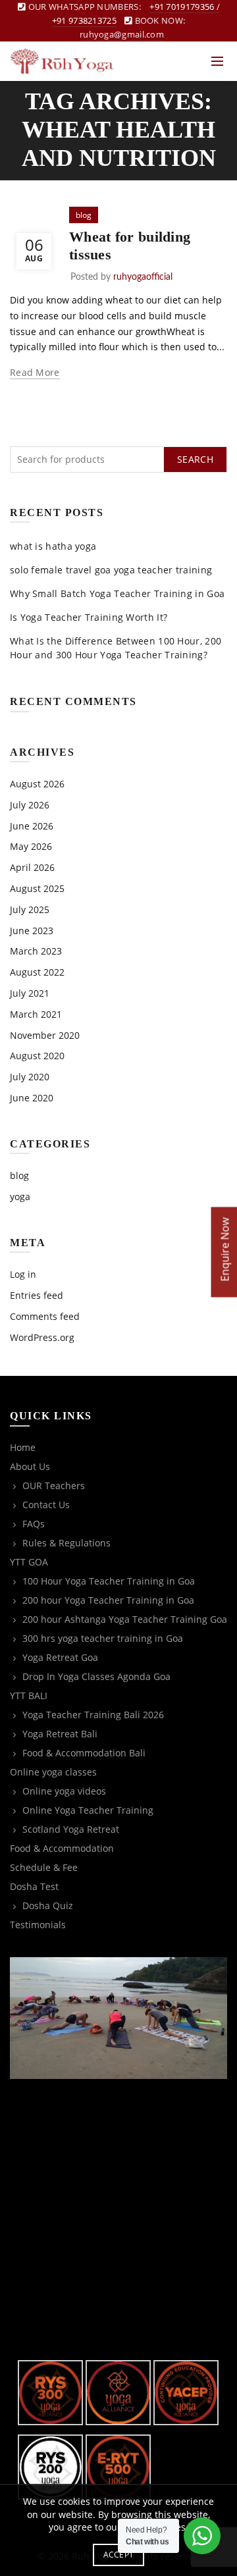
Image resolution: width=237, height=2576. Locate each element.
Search (195, 459)
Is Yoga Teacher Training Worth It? (89, 617)
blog (84, 215)
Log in (23, 1274)
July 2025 (30, 909)
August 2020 (37, 1056)
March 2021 (36, 1014)
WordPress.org (42, 1337)
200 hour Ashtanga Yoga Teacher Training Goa (125, 1619)
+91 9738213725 (84, 20)
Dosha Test (34, 1886)
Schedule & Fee (44, 1867)
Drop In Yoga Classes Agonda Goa (96, 1676)
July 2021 (30, 993)
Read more (35, 373)
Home (23, 1447)
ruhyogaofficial (143, 277)
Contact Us (46, 1505)
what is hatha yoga (53, 546)
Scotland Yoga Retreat (71, 1829)
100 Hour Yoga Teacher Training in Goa (109, 1581)
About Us (30, 1466)
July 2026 (30, 805)
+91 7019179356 (182, 7)
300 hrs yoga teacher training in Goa (103, 1638)
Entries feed (37, 1295)
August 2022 (37, 972)
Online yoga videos (64, 1791)
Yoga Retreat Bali (60, 1734)
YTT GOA (29, 1562)
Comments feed (45, 1316)
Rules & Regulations (66, 1543)
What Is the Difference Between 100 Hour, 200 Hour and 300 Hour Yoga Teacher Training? (116, 648)
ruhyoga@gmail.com (122, 34)
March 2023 (36, 951)
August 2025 (37, 888)
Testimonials (38, 1925)
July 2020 (30, 1077)
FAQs (34, 1524)
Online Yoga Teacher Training (88, 1810)
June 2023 (32, 931)
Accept (119, 2555)
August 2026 (37, 784)
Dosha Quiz (48, 1906)
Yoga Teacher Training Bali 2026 (93, 1715)
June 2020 (32, 1098)
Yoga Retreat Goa (60, 1657)
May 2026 (31, 846)
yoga (20, 1196)
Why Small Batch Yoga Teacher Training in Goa (117, 593)
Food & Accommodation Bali (84, 1753)
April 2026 (32, 867)
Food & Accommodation (62, 1848)
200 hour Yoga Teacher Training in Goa (108, 1600)
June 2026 (32, 826)
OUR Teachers (54, 1485)
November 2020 (45, 1035)
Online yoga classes (53, 1772)
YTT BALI (29, 1695)
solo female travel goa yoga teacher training (111, 570)
